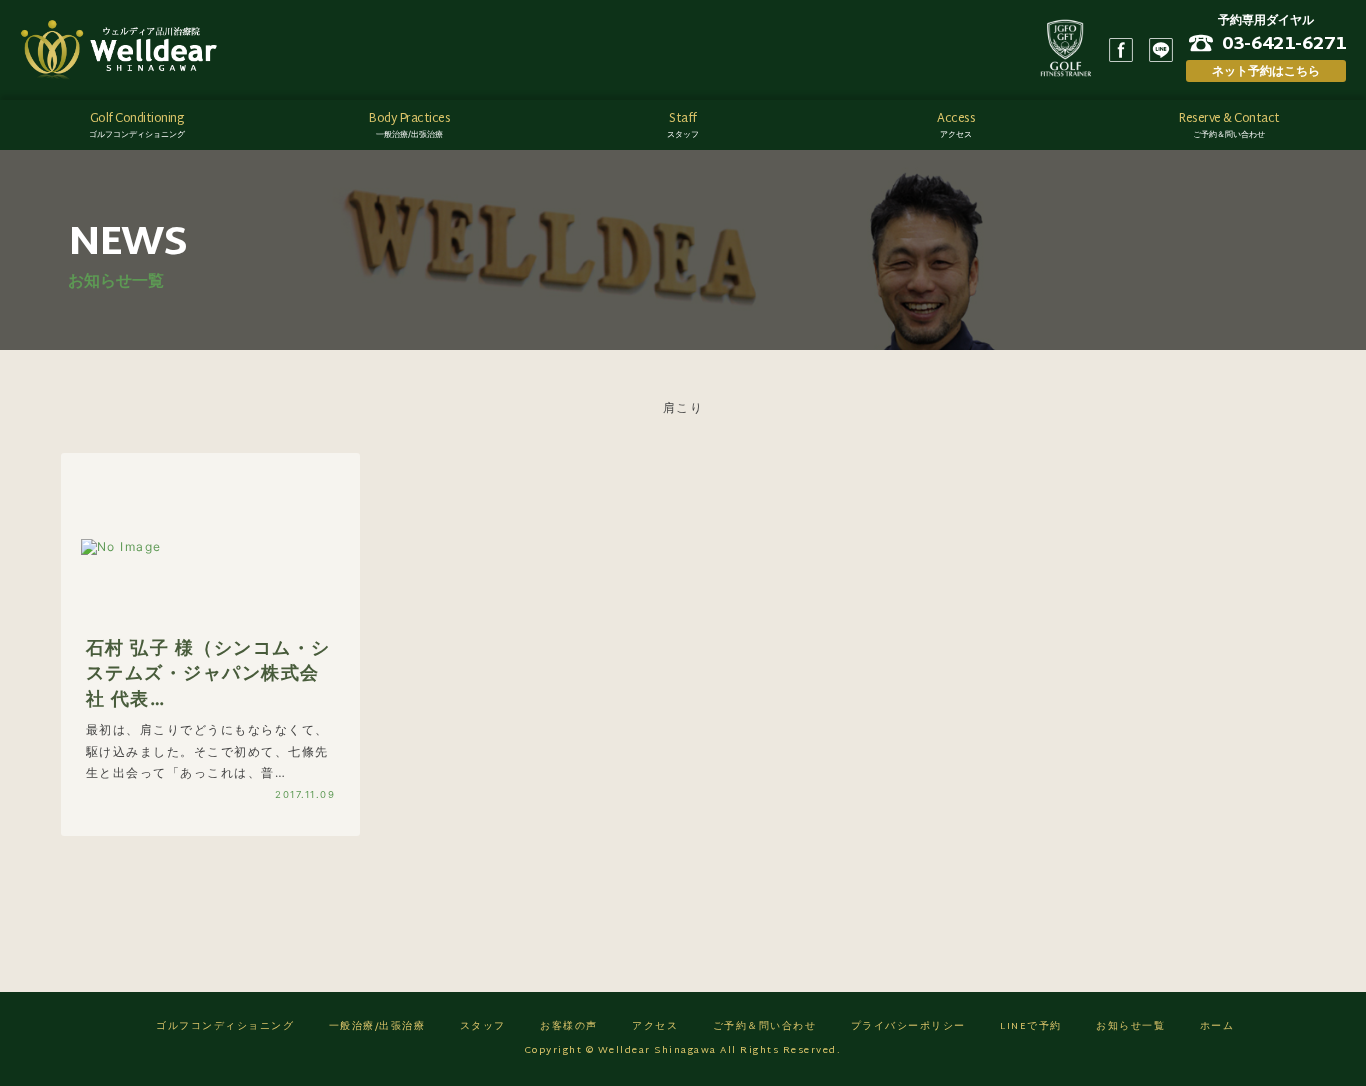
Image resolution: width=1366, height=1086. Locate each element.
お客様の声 (569, 1026)
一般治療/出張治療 (377, 1026)
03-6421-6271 (1284, 43)
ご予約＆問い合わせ (765, 1026)
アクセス (655, 1026)
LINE (1161, 50)
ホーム (1217, 1026)
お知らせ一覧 (1130, 1026)
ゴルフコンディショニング (225, 1026)
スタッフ (483, 1026)
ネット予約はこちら (1266, 70)
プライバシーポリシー (908, 1026)
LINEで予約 (1031, 1026)
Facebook (1121, 50)
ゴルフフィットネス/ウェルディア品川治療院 (125, 50)
